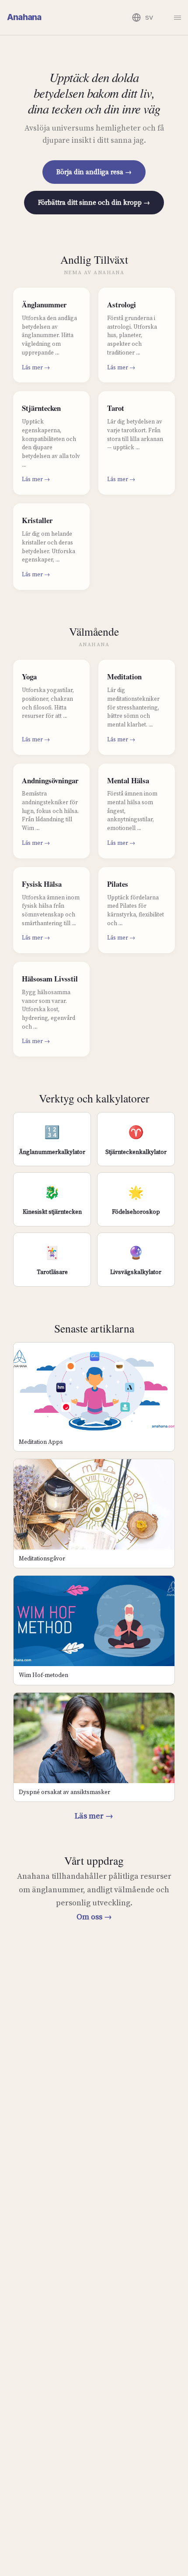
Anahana (24, 17)
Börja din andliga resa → (94, 172)
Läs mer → (94, 1816)
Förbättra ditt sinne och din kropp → (94, 202)
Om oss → (94, 1917)
